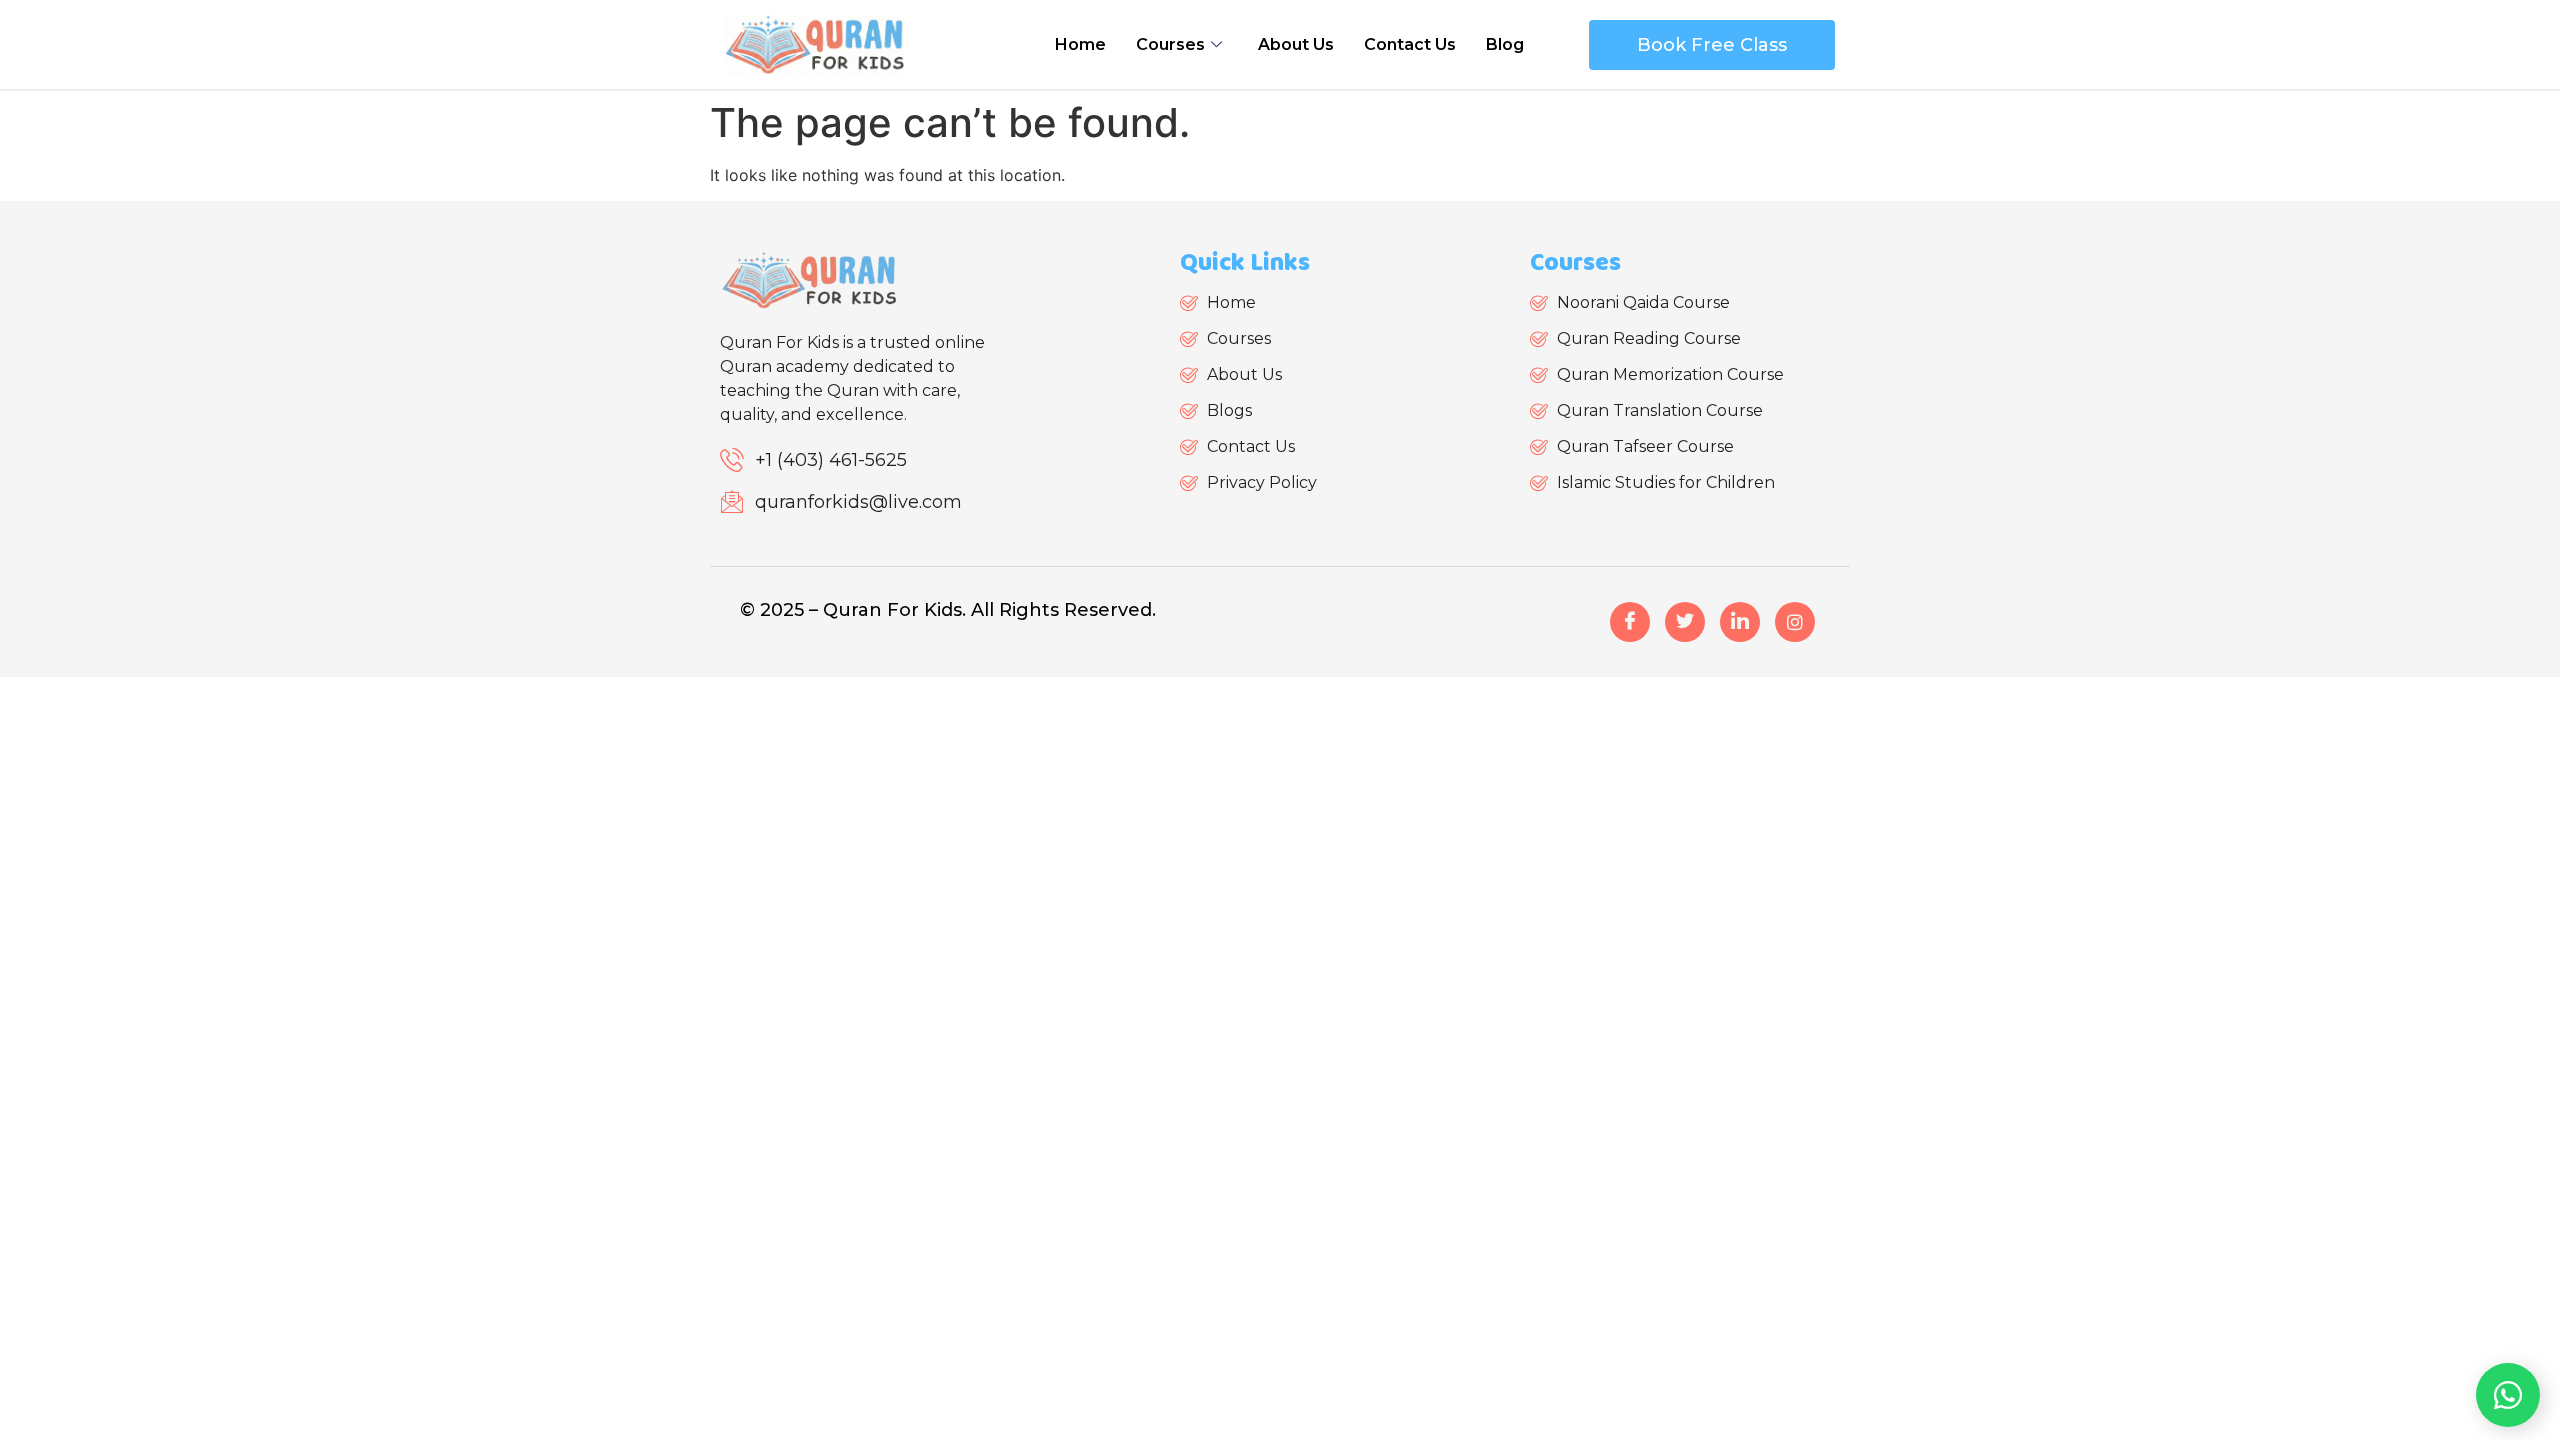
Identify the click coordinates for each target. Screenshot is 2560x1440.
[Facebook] (1630, 622)
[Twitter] (1685, 622)
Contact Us (1410, 44)
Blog (1505, 44)
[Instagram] (1795, 622)
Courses (1170, 44)
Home (1080, 44)
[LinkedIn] (1740, 622)
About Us (1296, 44)
